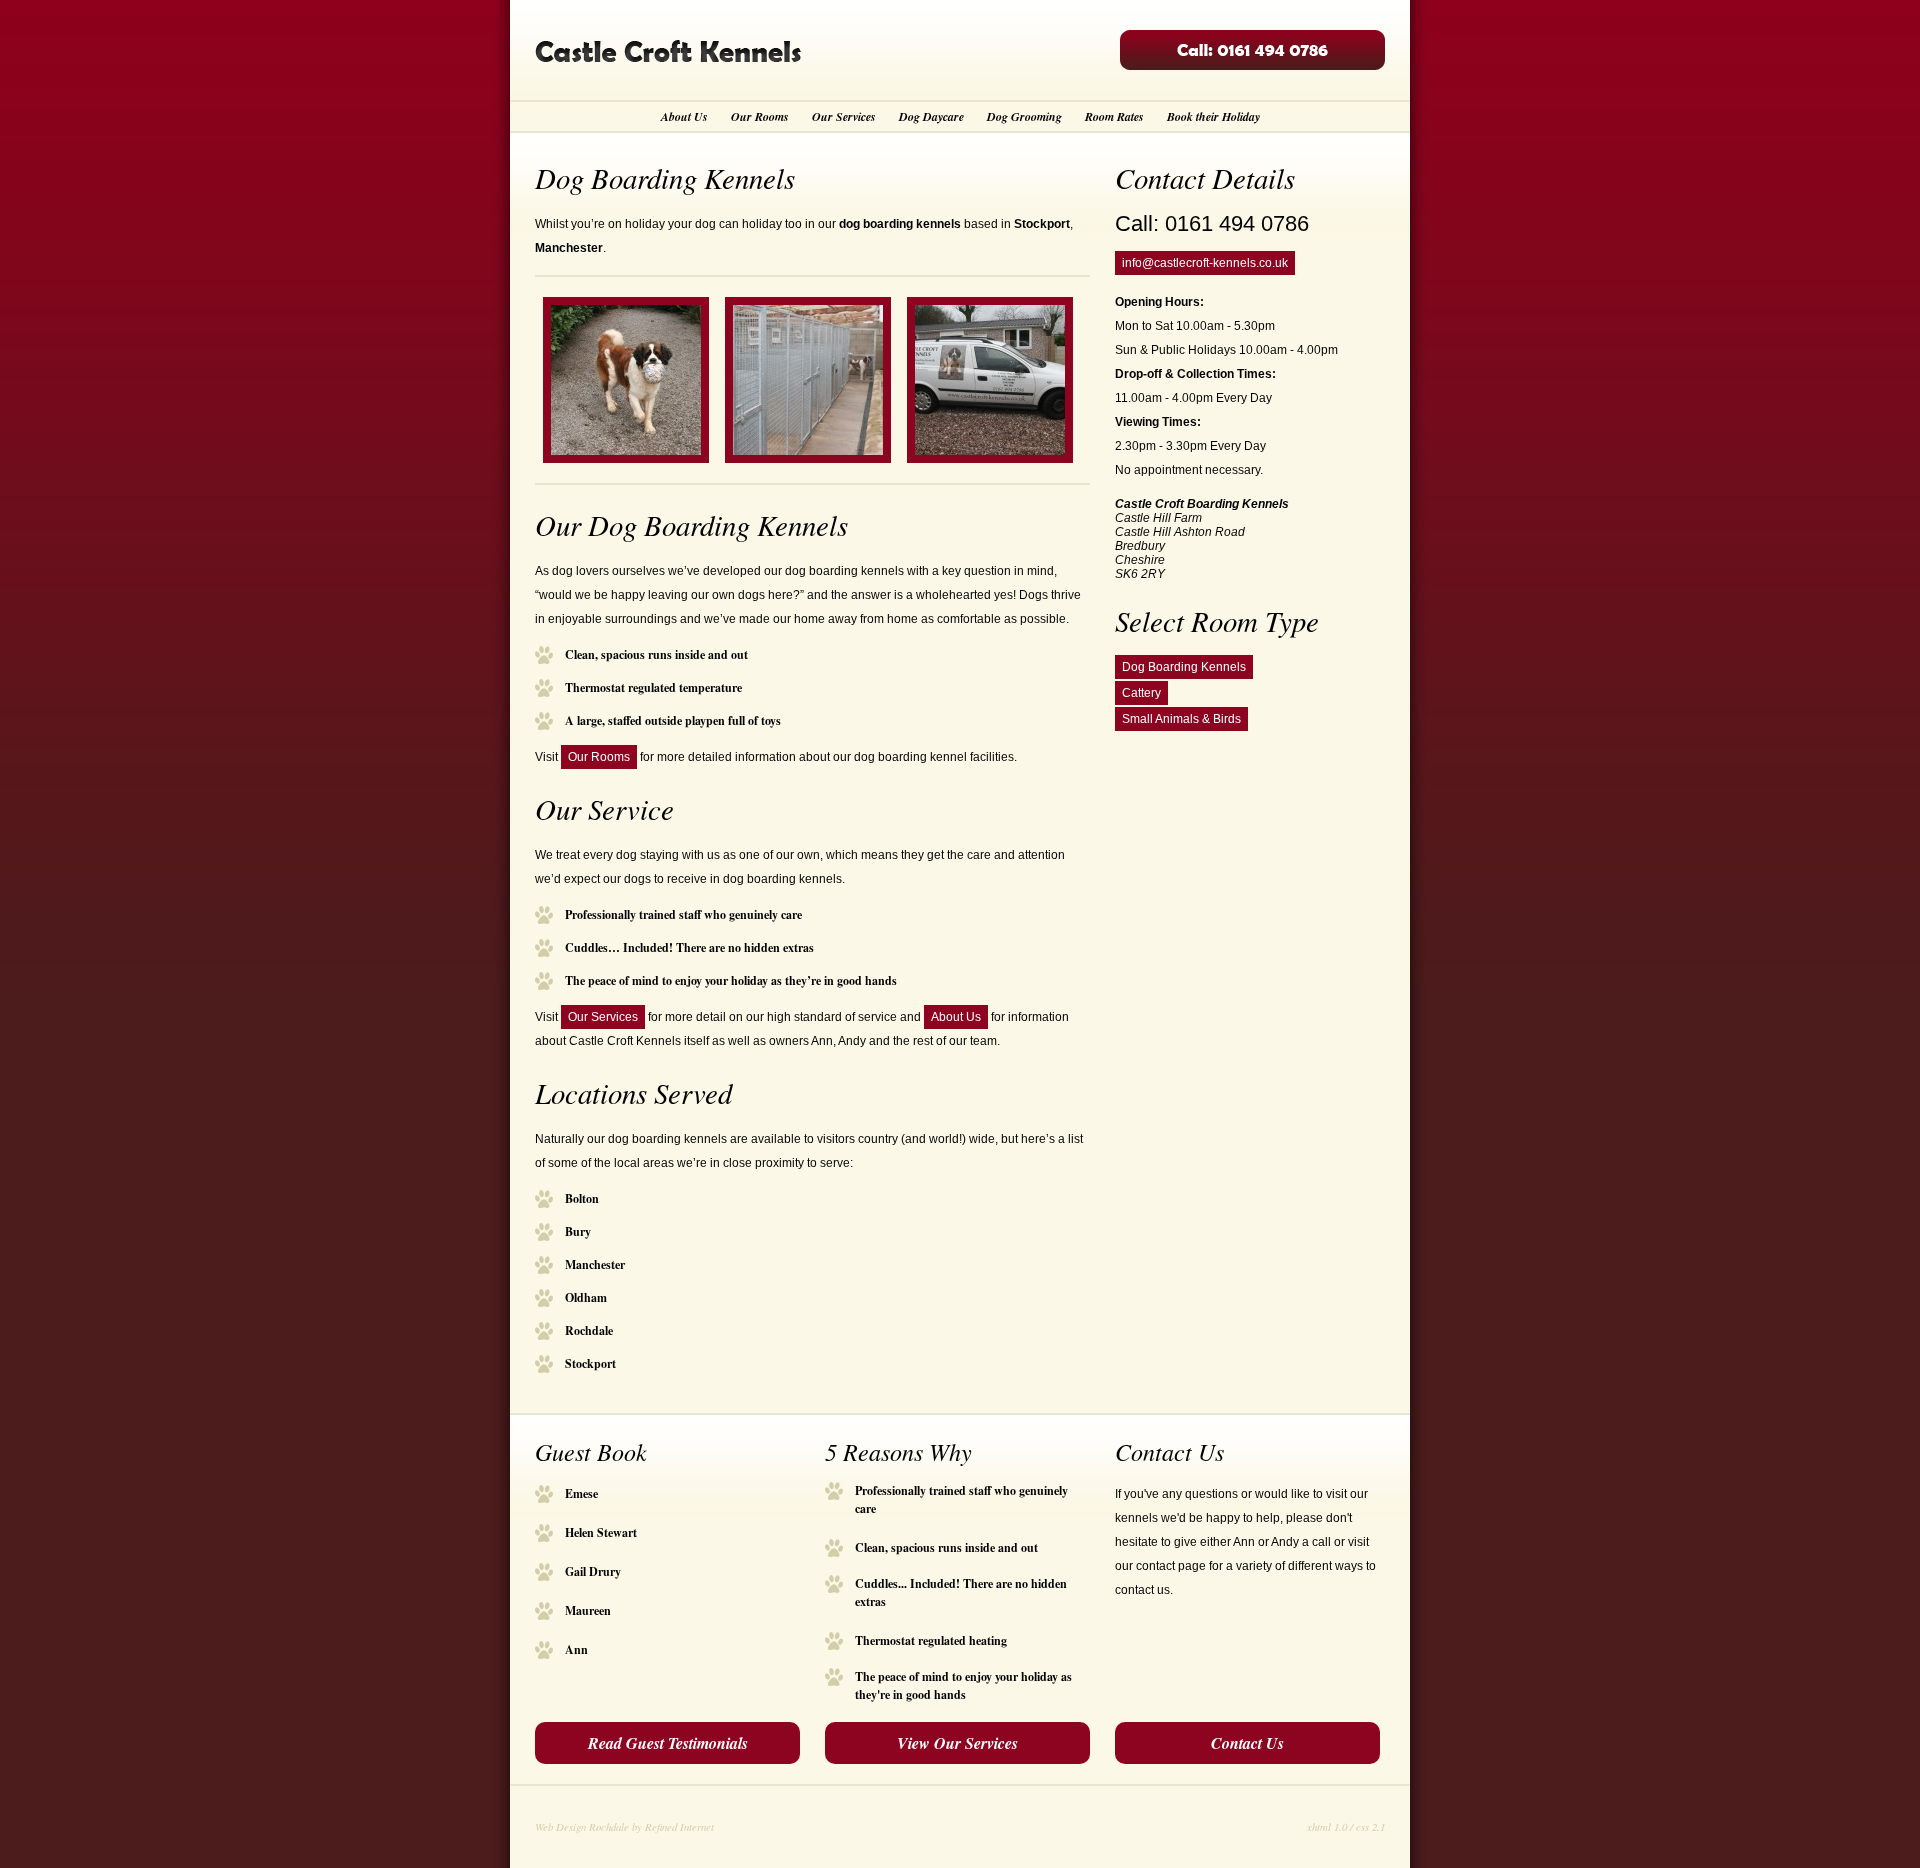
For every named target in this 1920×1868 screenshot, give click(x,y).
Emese (581, 1493)
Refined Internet (679, 1826)
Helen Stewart (601, 1532)
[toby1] (626, 459)
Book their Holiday (1213, 116)
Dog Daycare (931, 116)
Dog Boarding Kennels (1184, 667)
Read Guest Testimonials (668, 1743)
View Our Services (957, 1743)
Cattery (1141, 693)
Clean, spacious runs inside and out (946, 1547)
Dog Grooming (1024, 116)
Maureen (588, 1610)
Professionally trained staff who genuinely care (961, 1491)
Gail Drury (593, 1571)
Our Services (844, 116)
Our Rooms (760, 116)
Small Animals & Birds (1181, 719)
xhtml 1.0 (1327, 1826)
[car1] (990, 459)
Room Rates (1114, 116)
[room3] (808, 459)
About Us (684, 116)
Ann (576, 1649)
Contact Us (1247, 1743)
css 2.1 (1370, 1826)
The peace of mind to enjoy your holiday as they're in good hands (963, 1677)
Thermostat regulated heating (931, 1640)
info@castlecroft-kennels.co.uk (1205, 263)
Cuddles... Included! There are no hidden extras (961, 1584)
